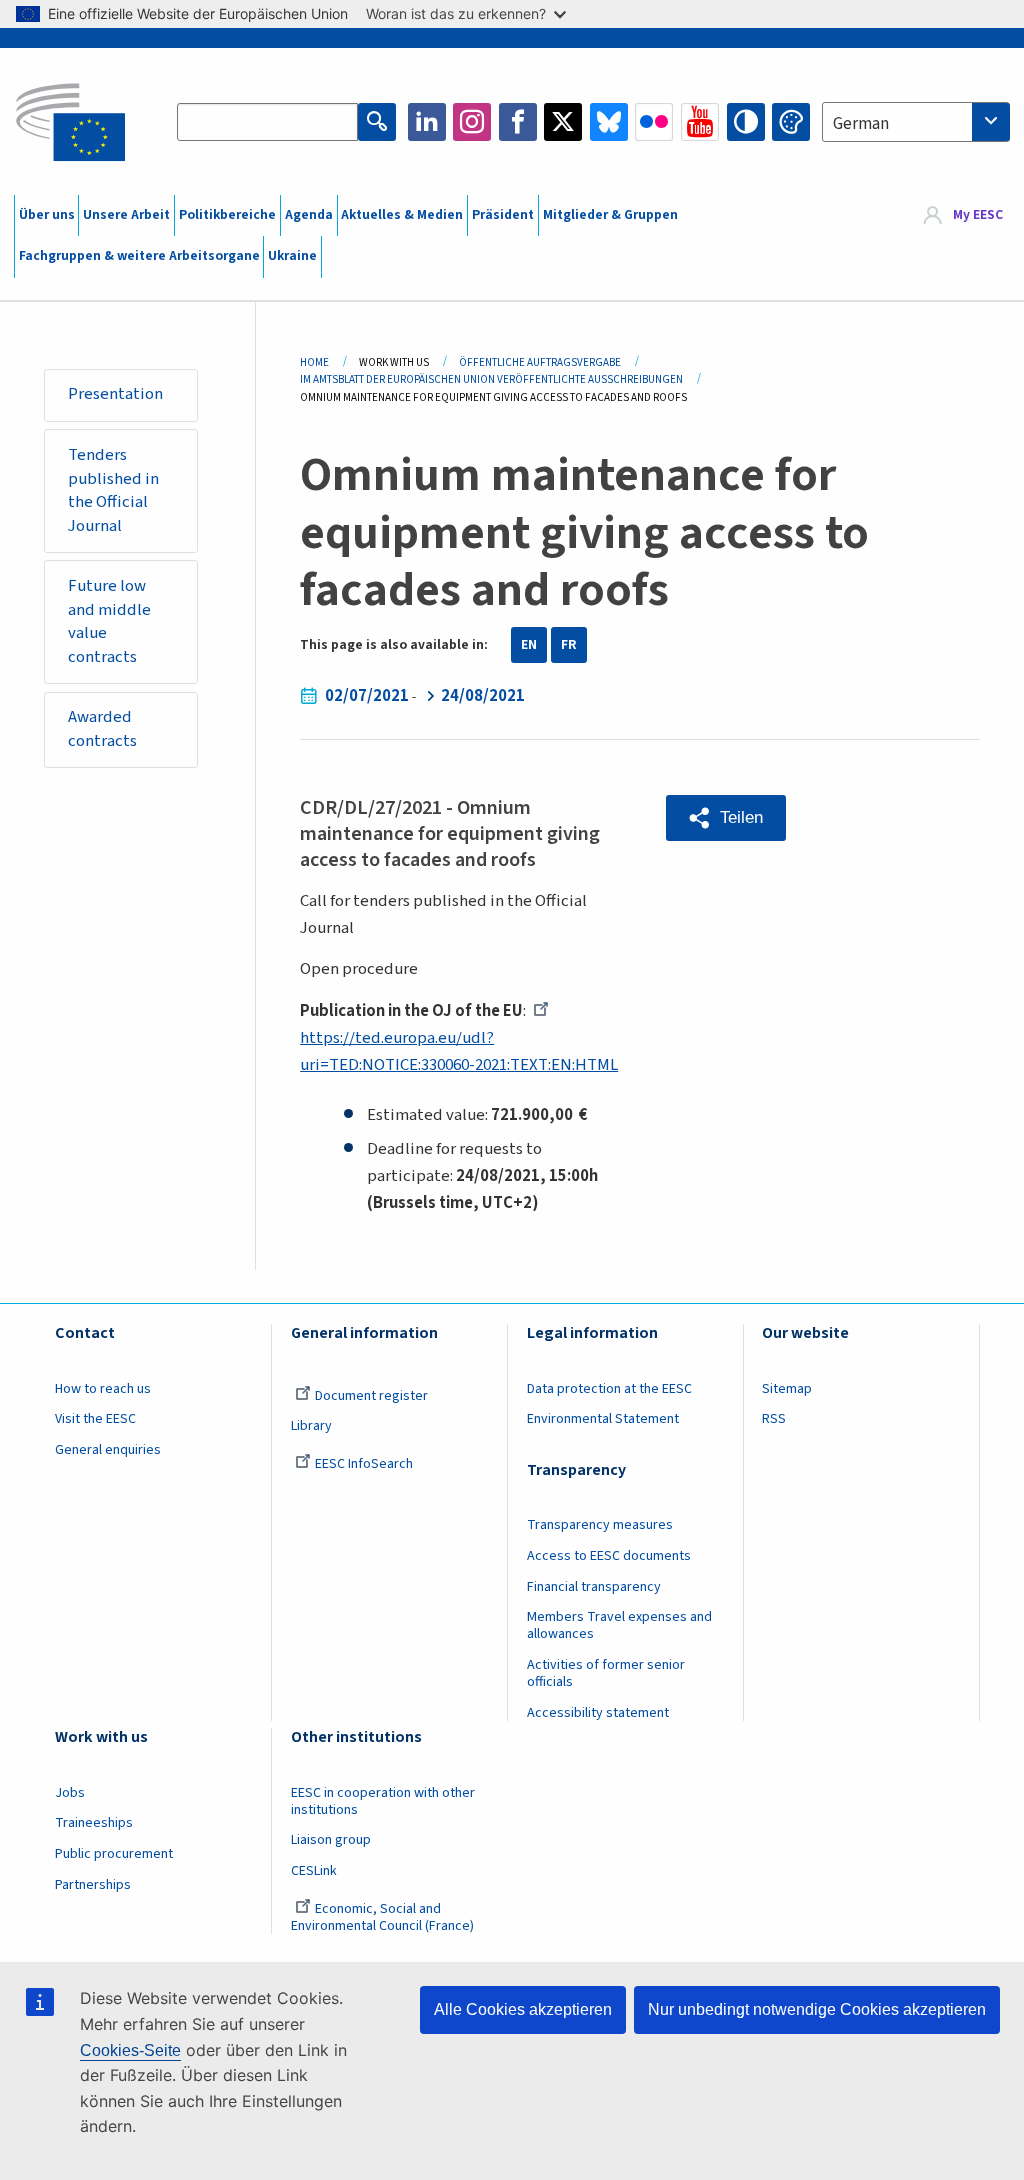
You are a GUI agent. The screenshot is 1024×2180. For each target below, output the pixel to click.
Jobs (70, 1793)
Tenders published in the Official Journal (113, 490)
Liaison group (331, 1840)
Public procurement (114, 1854)
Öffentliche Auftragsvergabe (540, 362)
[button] (726, 818)
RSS (774, 1419)
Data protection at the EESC (609, 1389)
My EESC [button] (978, 215)
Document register (371, 1396)
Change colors (791, 122)
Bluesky (609, 122)
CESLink (314, 1871)
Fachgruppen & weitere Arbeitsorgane (139, 256)
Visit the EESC (95, 1419)
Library (311, 1426)
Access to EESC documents (609, 1556)
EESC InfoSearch (364, 1464)
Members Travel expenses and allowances (619, 1625)
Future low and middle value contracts (109, 621)
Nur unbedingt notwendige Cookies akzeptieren (817, 2009)
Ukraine (292, 256)
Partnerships (93, 1885)
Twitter (563, 122)
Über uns (47, 215)
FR (569, 645)
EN (529, 645)
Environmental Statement (603, 1419)
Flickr (654, 122)
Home (314, 362)
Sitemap (787, 1389)
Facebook (518, 122)
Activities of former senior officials (606, 1673)
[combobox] (916, 122)
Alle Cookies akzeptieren (523, 2009)
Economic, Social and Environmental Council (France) (384, 1917)
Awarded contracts (102, 729)
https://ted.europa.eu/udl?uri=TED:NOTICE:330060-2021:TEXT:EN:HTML (459, 1051)
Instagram (472, 122)
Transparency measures (600, 1525)
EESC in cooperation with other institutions (383, 1801)
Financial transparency (594, 1587)
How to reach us (103, 1389)
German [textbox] (861, 124)
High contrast (746, 122)
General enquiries (108, 1450)
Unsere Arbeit (126, 215)
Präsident (503, 215)
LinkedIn (427, 122)
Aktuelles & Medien (402, 215)
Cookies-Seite (130, 2050)
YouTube (700, 122)
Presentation (115, 394)
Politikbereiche (227, 215)
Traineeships (94, 1823)
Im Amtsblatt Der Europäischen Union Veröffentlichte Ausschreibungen (491, 379)
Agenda (309, 215)
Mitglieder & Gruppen (610, 215)
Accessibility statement (598, 1713)
